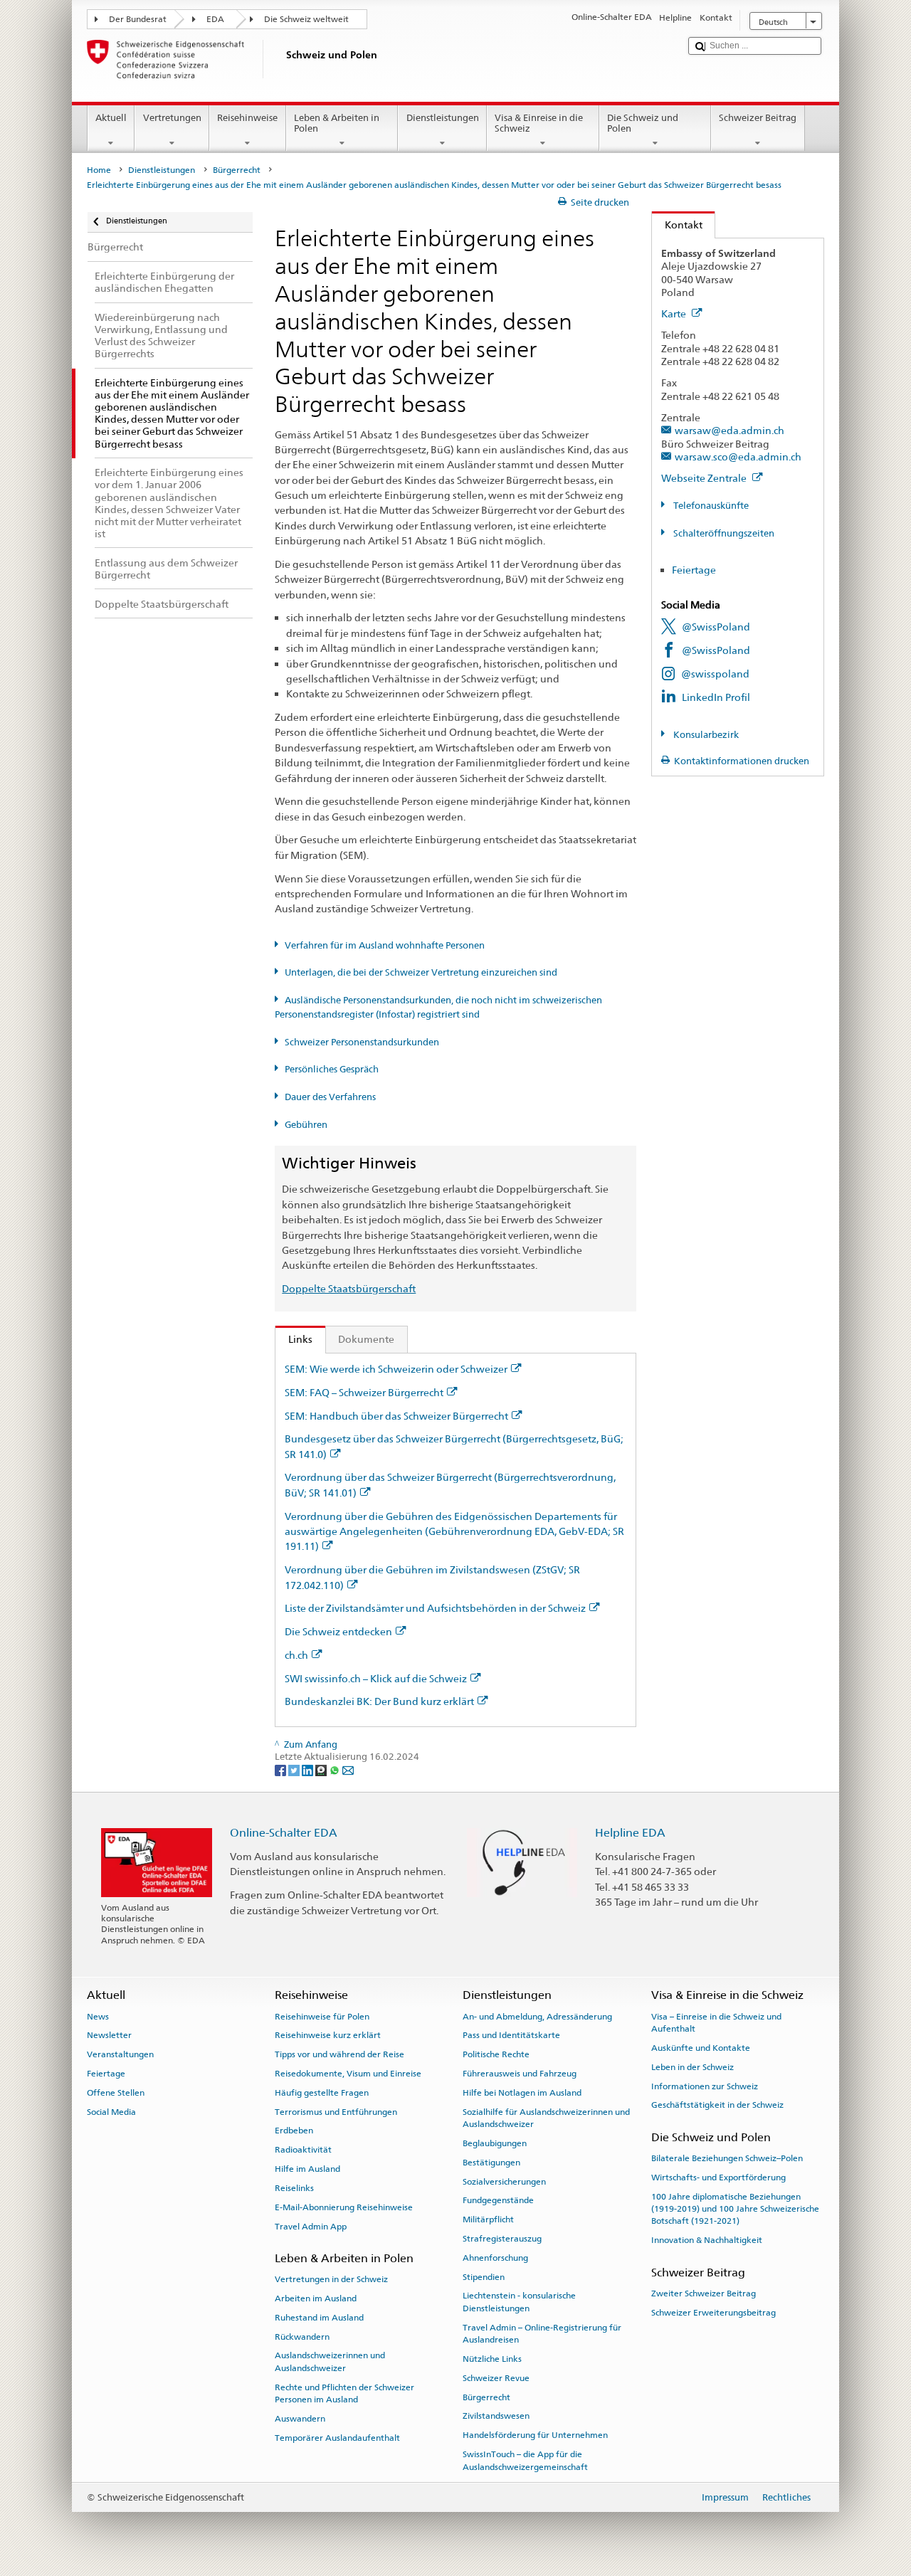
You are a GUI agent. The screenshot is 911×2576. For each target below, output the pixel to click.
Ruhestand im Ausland (319, 2318)
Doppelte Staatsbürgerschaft (349, 1288)
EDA (215, 19)
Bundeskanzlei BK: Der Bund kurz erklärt (379, 1701)
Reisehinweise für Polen (322, 2016)
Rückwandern (302, 2336)
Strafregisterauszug (502, 2239)
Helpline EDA (630, 1833)
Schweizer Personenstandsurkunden (362, 1042)
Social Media (111, 2111)
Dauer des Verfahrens (330, 1097)
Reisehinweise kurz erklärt (328, 2035)
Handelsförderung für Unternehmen (535, 2435)
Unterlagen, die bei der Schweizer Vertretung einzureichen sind (421, 972)
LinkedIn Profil (716, 697)
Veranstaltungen (120, 2054)
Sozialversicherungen (504, 2181)
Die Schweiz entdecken (338, 1631)
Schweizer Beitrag (758, 118)
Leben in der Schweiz (693, 2067)
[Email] (348, 1770)
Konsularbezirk (705, 735)
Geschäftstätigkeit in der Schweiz (717, 2105)
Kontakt (677, 225)
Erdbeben (294, 2131)
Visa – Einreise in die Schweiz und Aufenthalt (716, 2022)
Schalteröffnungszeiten (723, 533)
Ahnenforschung (495, 2258)
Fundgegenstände (498, 2200)
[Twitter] (295, 1770)
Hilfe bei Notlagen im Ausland (522, 2093)
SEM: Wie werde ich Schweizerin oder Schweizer (396, 1369)
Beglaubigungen (495, 2143)
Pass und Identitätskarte (511, 2035)
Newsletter (109, 2035)
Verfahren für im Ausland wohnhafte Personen (385, 945)
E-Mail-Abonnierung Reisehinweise (344, 2207)
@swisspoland (715, 674)
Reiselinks (294, 2188)
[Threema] (322, 1770)
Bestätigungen (491, 2163)
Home (99, 170)
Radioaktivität (303, 2150)
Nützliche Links (492, 2359)
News (98, 2016)
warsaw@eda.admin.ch (730, 430)
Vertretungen (172, 118)
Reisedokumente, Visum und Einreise (348, 2074)
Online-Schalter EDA (284, 1833)
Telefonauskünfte (710, 506)
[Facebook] (281, 1770)
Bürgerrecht (237, 170)
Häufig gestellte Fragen (322, 2093)
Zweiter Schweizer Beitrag (704, 2293)
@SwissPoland (716, 627)
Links (294, 1339)
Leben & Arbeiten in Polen (337, 123)
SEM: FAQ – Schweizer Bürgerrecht (364, 1392)
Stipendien (484, 2276)
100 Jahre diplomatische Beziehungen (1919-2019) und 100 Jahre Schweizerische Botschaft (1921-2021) (735, 2208)
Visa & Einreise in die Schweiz (539, 123)
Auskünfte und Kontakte (701, 2048)
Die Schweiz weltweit (306, 19)
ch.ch (296, 1655)
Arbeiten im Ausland (316, 2298)
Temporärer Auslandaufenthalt (337, 2438)
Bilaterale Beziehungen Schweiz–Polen (727, 2158)
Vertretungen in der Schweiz (331, 2279)
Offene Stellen (116, 2093)
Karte (675, 313)
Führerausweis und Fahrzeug (520, 2074)
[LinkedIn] (309, 1770)
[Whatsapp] (336, 1770)
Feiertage (694, 570)
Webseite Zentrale (705, 478)
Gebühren (306, 1125)
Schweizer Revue (496, 2378)
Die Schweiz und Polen (643, 123)
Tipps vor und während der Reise (339, 2054)
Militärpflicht (488, 2219)
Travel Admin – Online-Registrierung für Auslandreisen (542, 2334)
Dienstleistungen (443, 118)
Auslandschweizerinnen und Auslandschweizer (330, 2361)
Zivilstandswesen (496, 2416)
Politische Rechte (496, 2054)
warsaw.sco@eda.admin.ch (738, 456)
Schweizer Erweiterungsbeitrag (713, 2312)
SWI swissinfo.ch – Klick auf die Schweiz (376, 1678)
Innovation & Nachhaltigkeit (707, 2240)
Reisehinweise (247, 118)
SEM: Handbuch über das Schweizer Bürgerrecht (396, 1416)
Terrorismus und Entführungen (336, 2111)
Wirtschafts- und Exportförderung (718, 2178)
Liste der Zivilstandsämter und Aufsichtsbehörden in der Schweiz (435, 1608)
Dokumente (366, 1339)
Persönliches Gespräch (332, 1069)
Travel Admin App (311, 2226)
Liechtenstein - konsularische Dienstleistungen (519, 2302)
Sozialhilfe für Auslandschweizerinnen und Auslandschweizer (546, 2117)
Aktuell (111, 118)
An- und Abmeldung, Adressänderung (537, 2016)
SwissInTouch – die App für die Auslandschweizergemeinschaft (525, 2460)
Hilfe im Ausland (307, 2169)
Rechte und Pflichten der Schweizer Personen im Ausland (344, 2393)
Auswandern (300, 2419)
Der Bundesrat (138, 19)
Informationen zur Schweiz (705, 2086)
